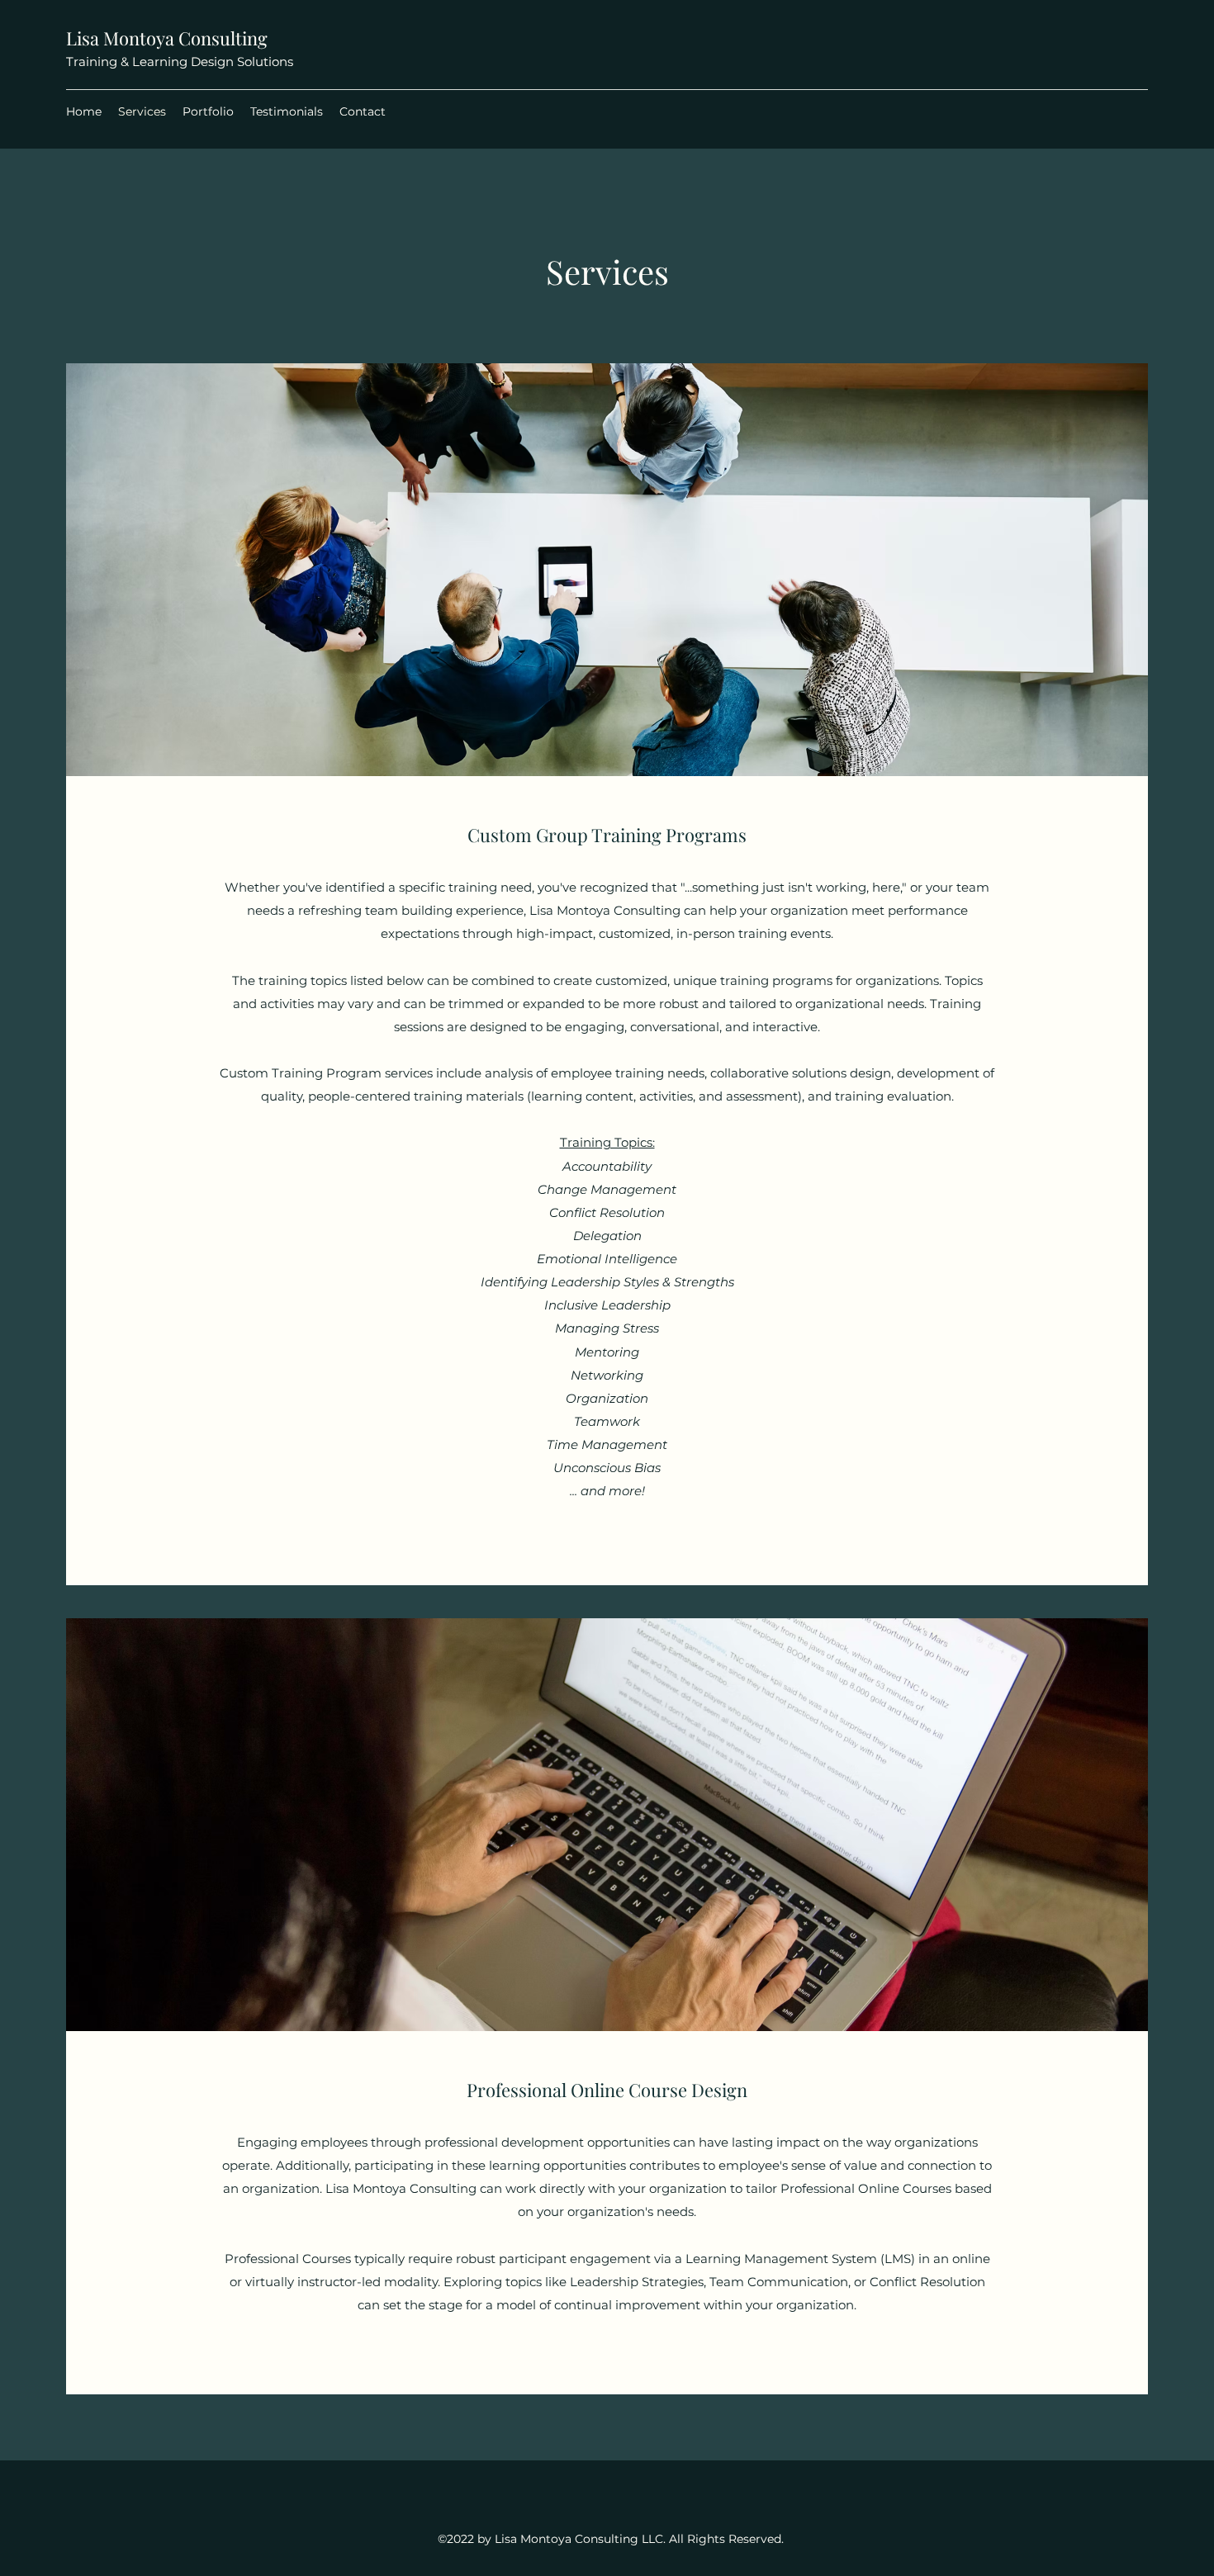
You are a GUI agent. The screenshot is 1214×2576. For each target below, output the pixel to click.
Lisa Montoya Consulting (167, 38)
